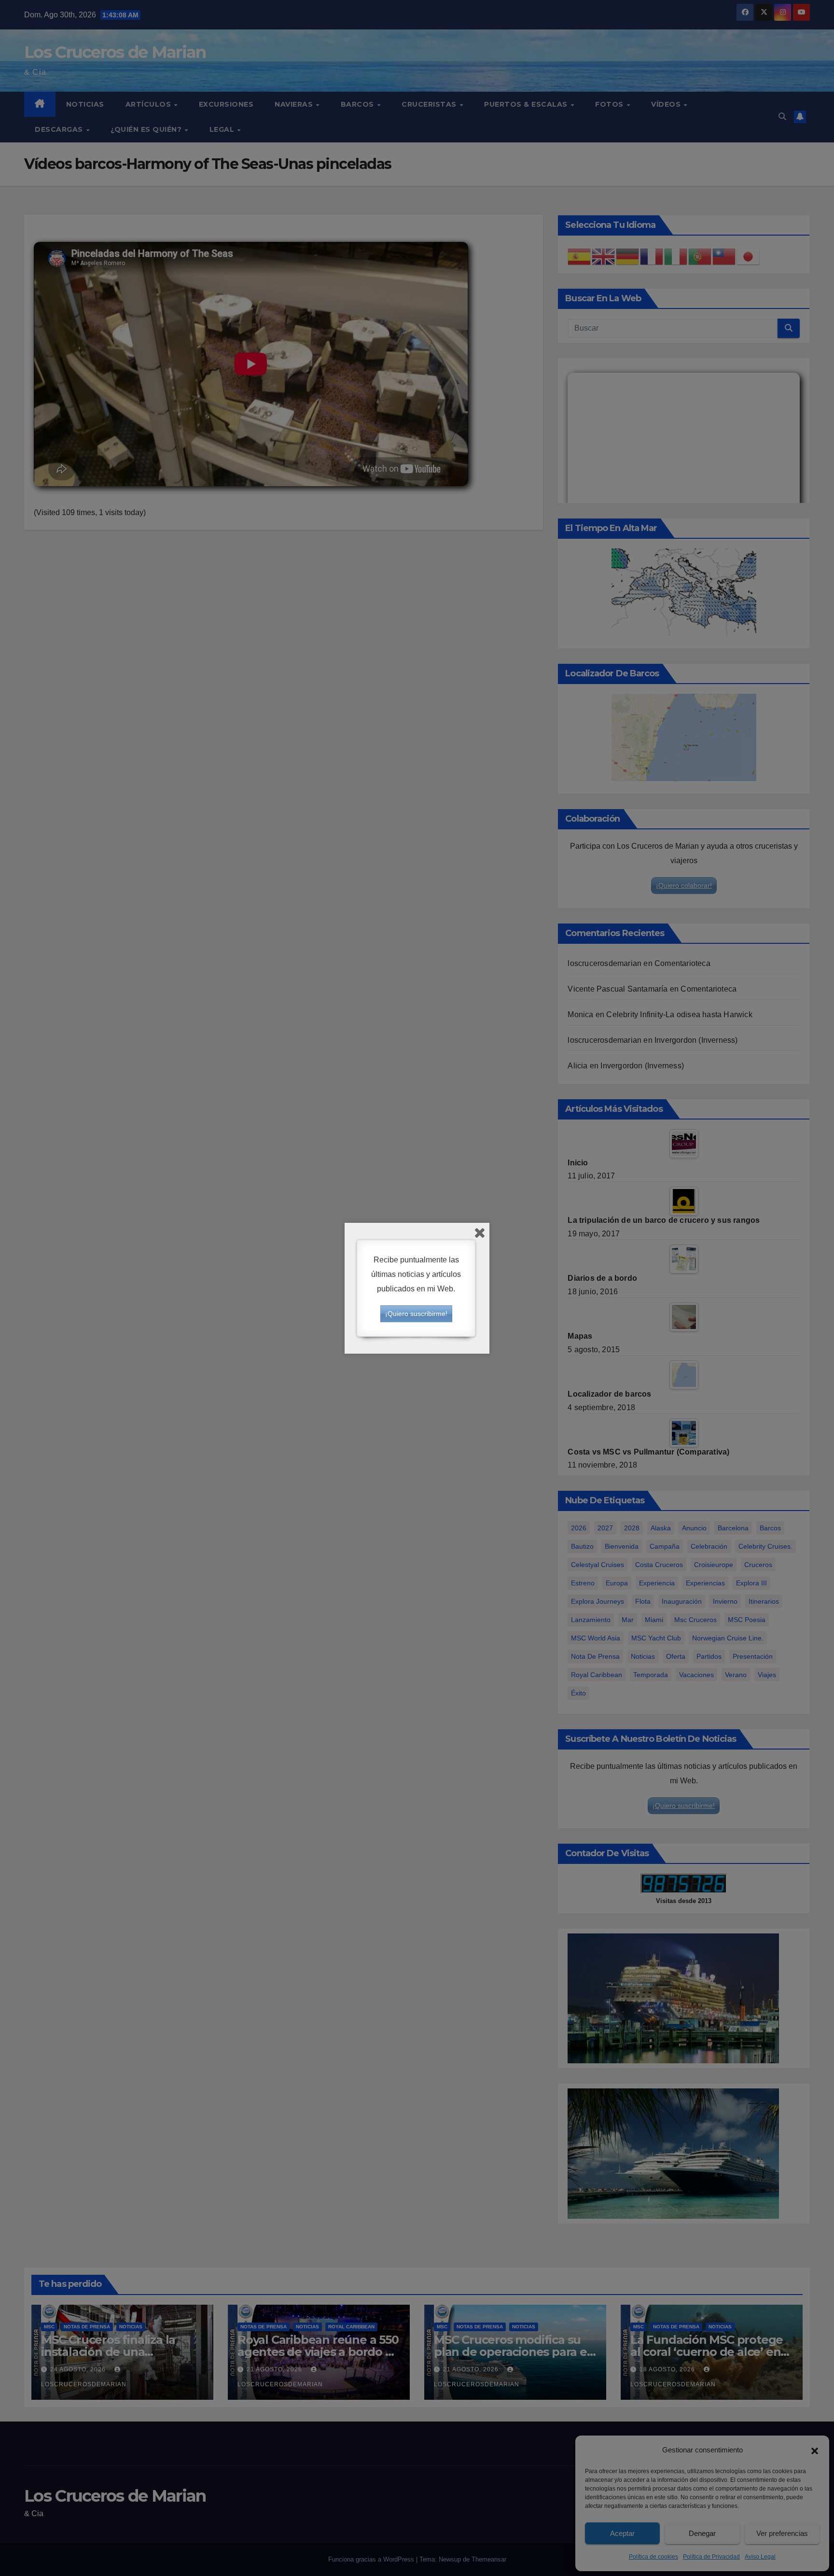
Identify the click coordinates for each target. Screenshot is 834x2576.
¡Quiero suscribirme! (416, 1314)
